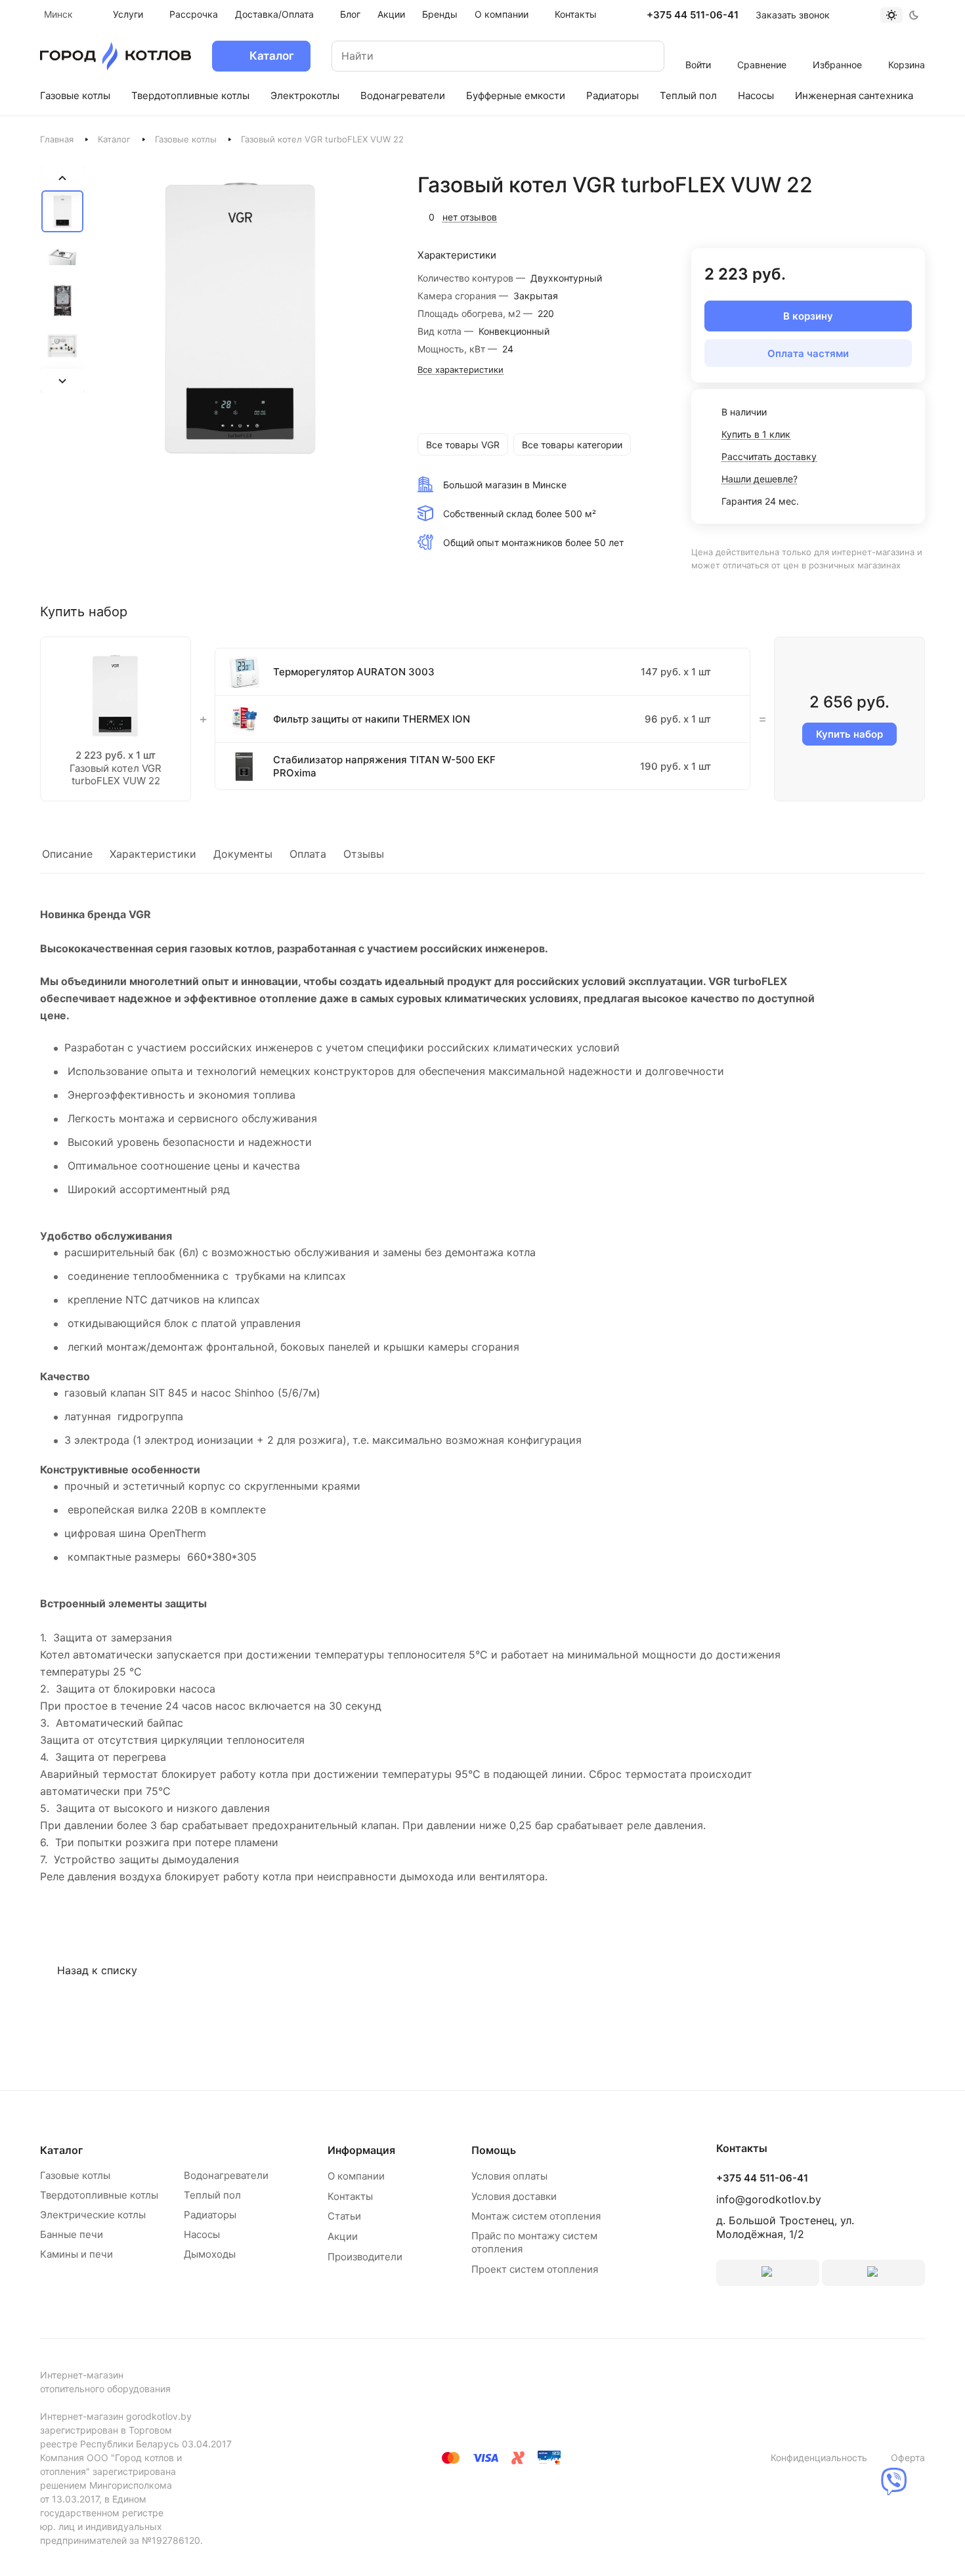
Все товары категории (572, 445)
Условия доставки (514, 2196)
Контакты (350, 2196)
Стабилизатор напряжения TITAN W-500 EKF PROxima (384, 766)
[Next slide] (62, 381)
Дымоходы (210, 2254)
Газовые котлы (186, 139)
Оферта (908, 2458)
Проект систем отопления (535, 2269)
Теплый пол (212, 2195)
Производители (365, 2257)
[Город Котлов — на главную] (116, 56)
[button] (62, 211)
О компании (356, 2176)
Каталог (114, 139)
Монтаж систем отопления (536, 2216)
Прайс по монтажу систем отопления (534, 2242)
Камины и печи (76, 2254)
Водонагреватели (226, 2175)
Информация (361, 2150)
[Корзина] (907, 47)
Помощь (494, 2150)
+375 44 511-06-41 (693, 15)
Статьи (344, 2216)
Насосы (202, 2234)
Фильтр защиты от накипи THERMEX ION (372, 719)
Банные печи (72, 2234)
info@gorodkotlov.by (769, 2199)
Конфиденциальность (819, 2458)
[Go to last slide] (62, 179)
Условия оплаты (509, 2176)
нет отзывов (470, 217)
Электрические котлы (93, 2215)
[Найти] (641, 56)
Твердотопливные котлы (99, 2195)
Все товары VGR (463, 445)
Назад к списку (97, 1970)
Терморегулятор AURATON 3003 (354, 672)
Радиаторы (210, 2215)
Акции (343, 2236)
